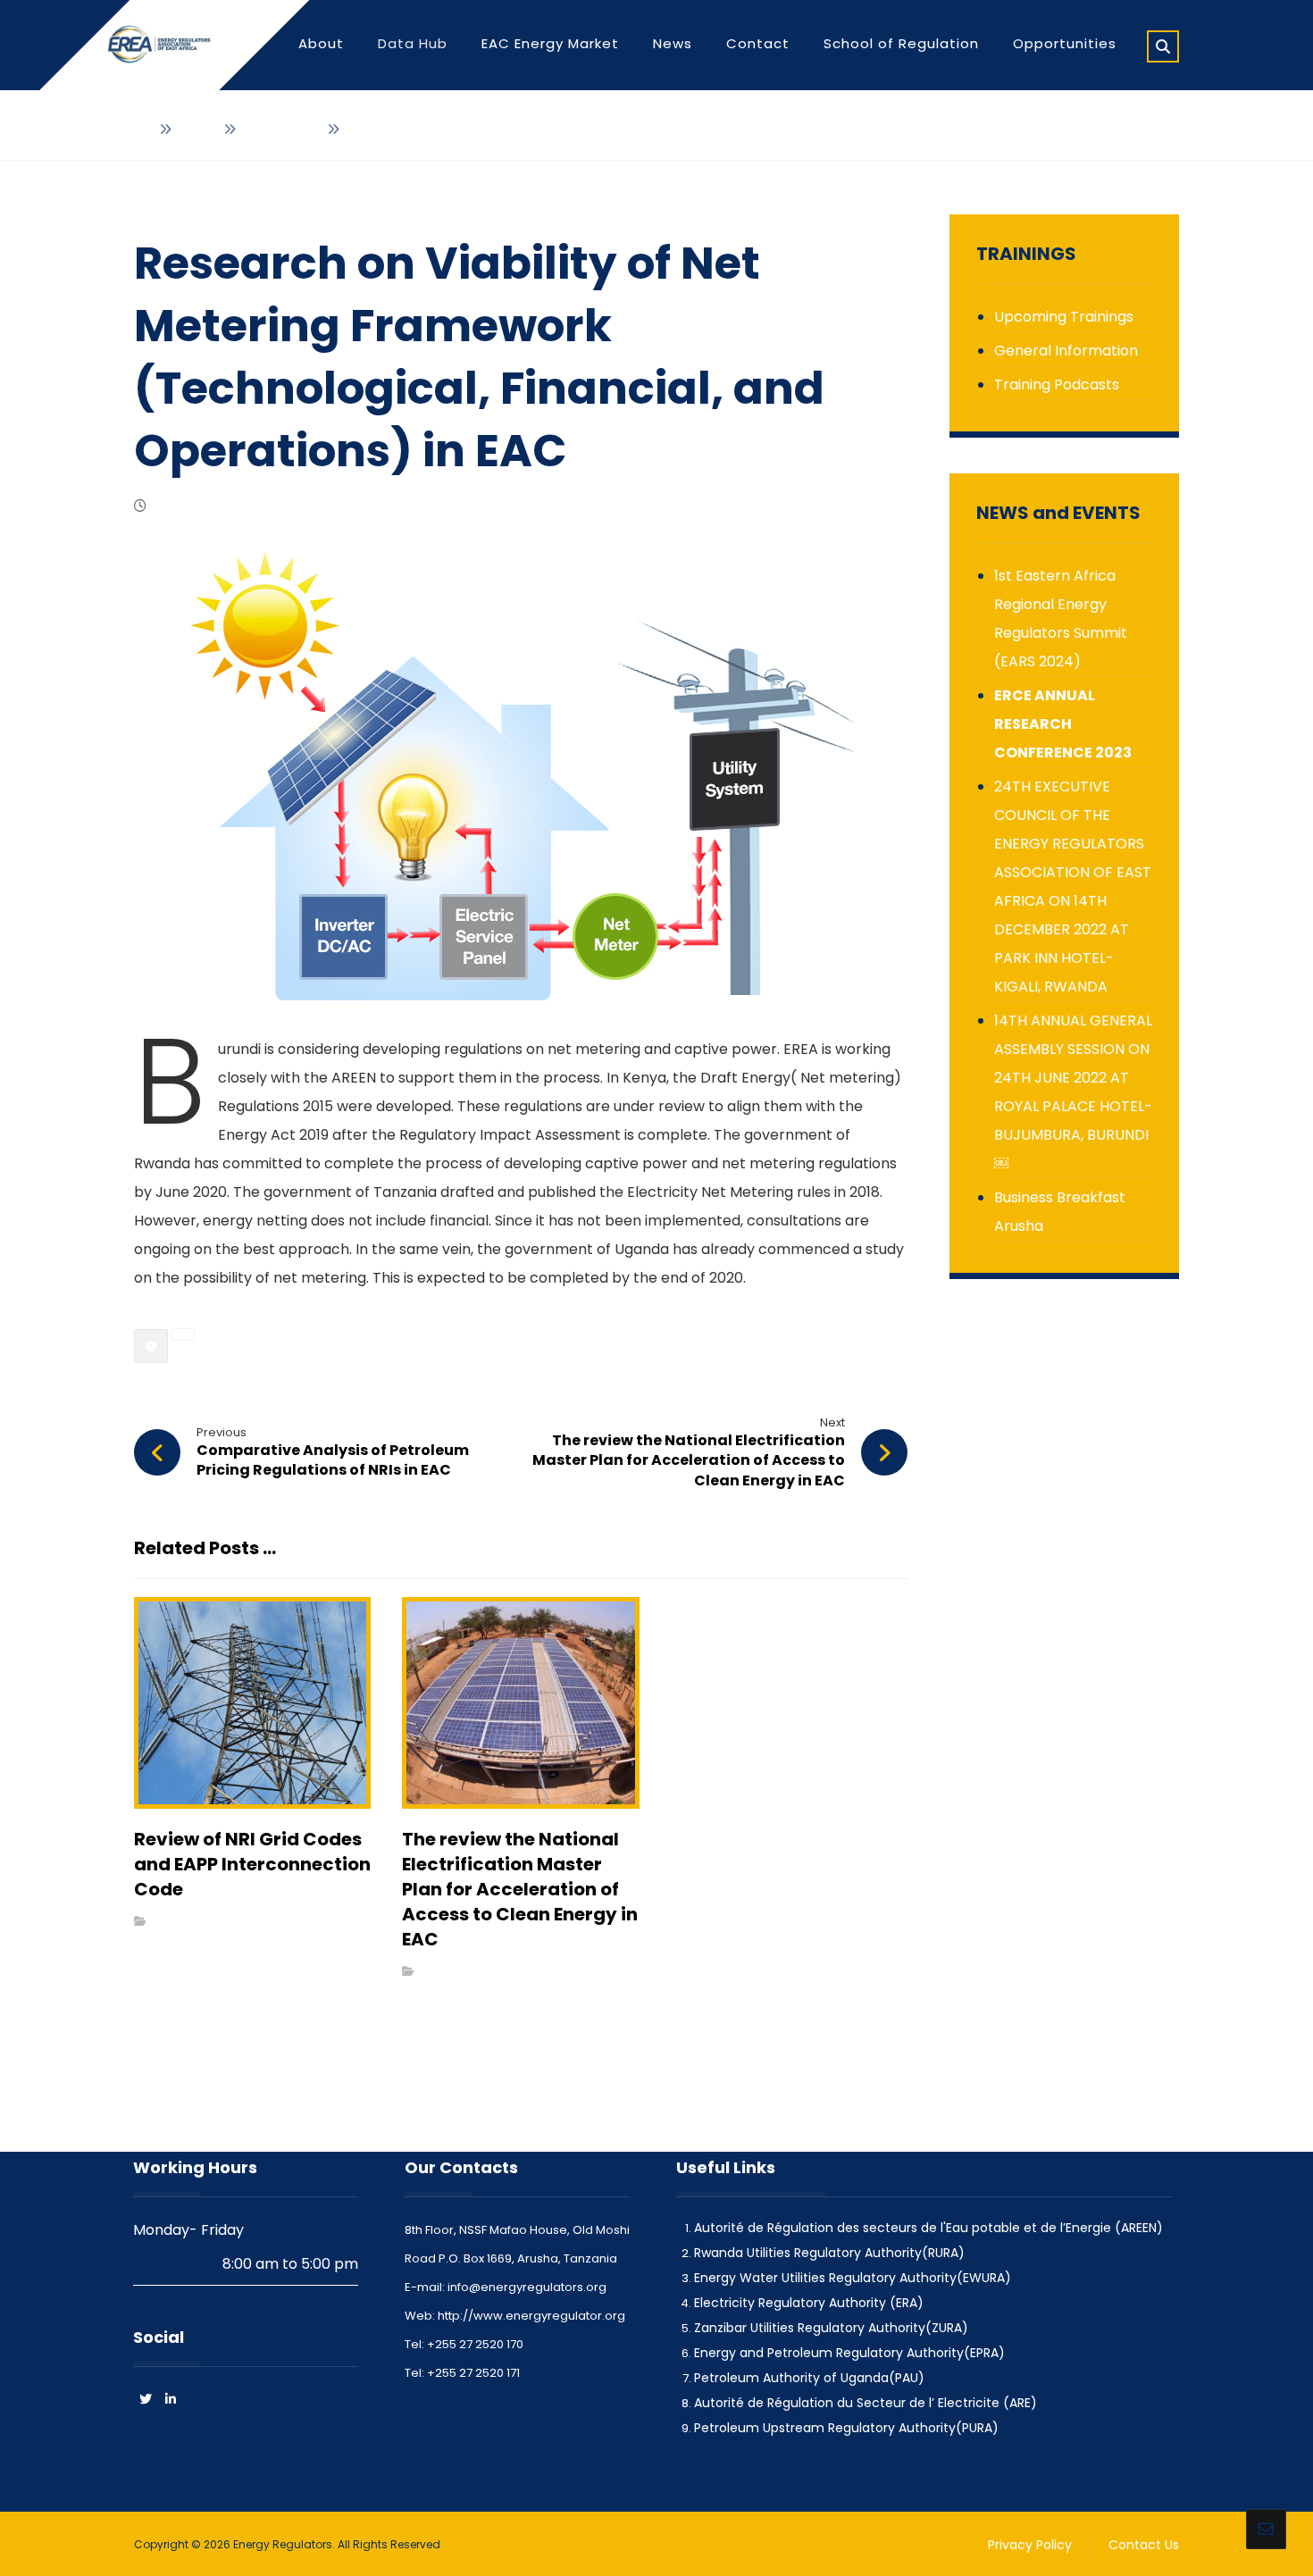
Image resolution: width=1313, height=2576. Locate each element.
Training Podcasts (1057, 385)
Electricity (181, 1921)
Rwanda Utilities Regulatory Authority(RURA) (829, 2253)
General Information (1066, 351)
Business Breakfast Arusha (1060, 1212)
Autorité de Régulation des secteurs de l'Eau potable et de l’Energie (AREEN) (928, 2228)
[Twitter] (146, 2399)
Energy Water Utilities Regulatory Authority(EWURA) (853, 2278)
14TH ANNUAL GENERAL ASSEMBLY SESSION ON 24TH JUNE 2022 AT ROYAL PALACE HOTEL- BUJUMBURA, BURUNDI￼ (1073, 1092)
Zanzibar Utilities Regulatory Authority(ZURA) (831, 2328)
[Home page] (141, 130)
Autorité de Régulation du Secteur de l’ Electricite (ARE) (866, 2403)
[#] (171, 2399)
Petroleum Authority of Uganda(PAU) (809, 2378)
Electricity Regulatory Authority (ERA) (809, 2303)
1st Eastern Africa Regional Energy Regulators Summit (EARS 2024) (1061, 619)
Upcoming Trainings (1064, 317)
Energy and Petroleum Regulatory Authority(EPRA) (849, 2353)
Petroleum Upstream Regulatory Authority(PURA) (846, 2428)
